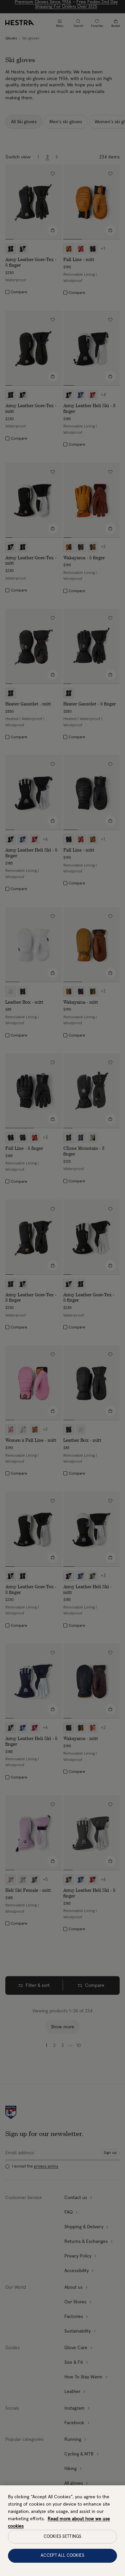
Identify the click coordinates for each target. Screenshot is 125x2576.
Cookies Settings (62, 2537)
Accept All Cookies (62, 2556)
